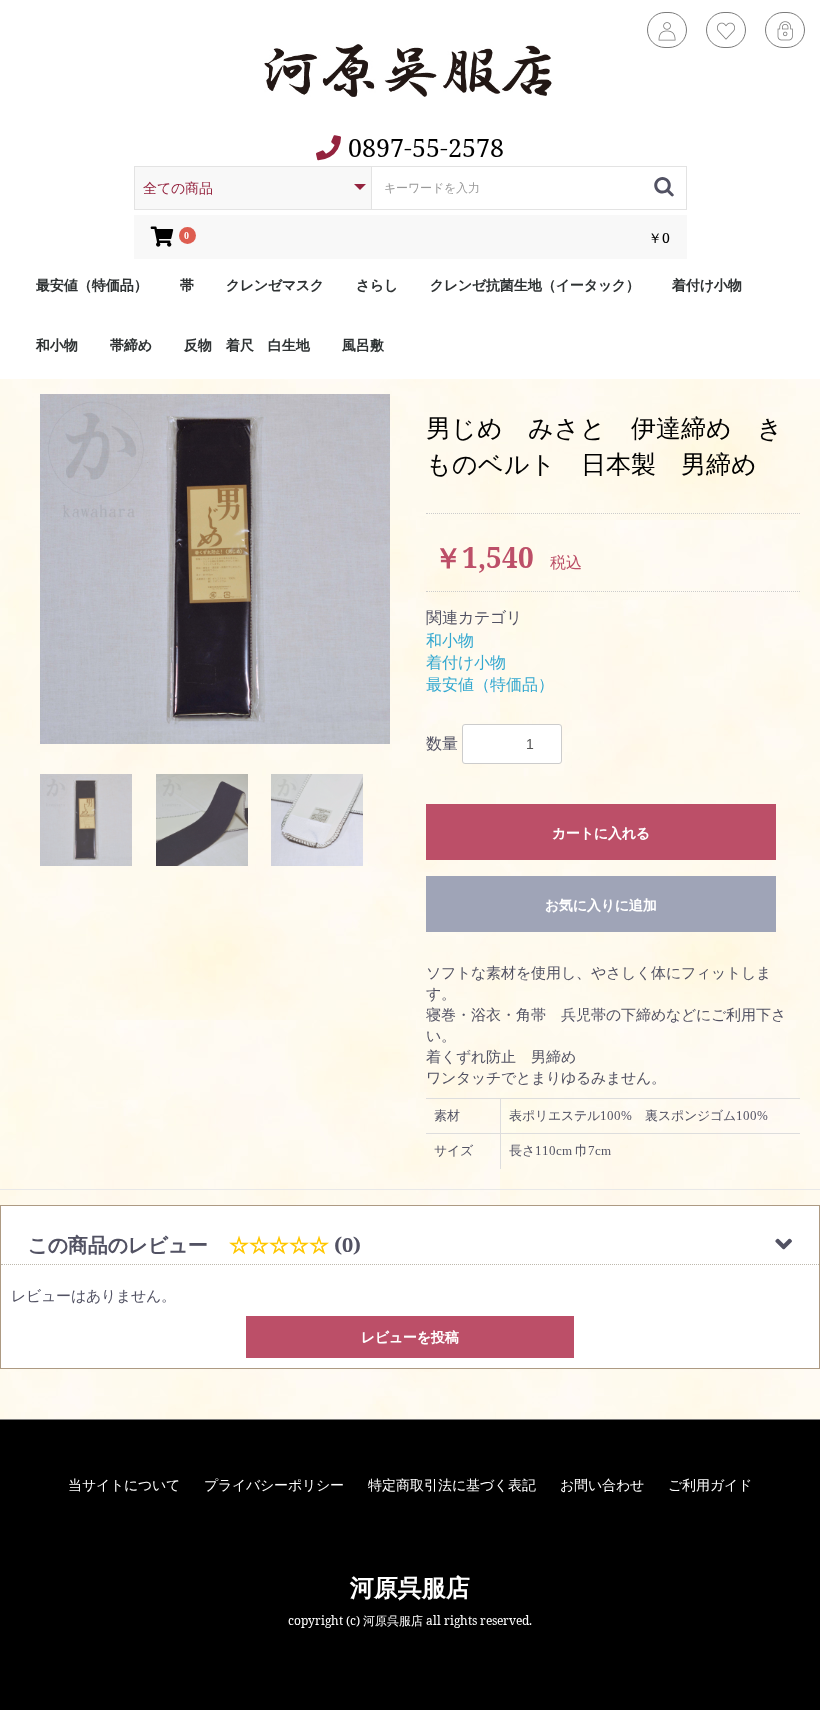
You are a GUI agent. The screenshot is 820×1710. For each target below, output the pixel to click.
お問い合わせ (602, 1484)
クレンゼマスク (275, 284)
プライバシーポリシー (274, 1484)
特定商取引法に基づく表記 (452, 1484)
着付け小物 (707, 284)
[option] (215, 569)
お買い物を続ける (410, 849)
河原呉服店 (410, 1586)
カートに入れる (601, 833)
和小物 (57, 344)
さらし (377, 284)
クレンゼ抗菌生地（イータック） (535, 284)
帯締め (131, 344)
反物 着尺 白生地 (247, 344)
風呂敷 (363, 344)
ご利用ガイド (710, 1484)
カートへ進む (410, 891)
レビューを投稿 (410, 1336)
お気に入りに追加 (601, 905)
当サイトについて (124, 1484)
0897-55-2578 (422, 147)
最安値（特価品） (92, 284)
